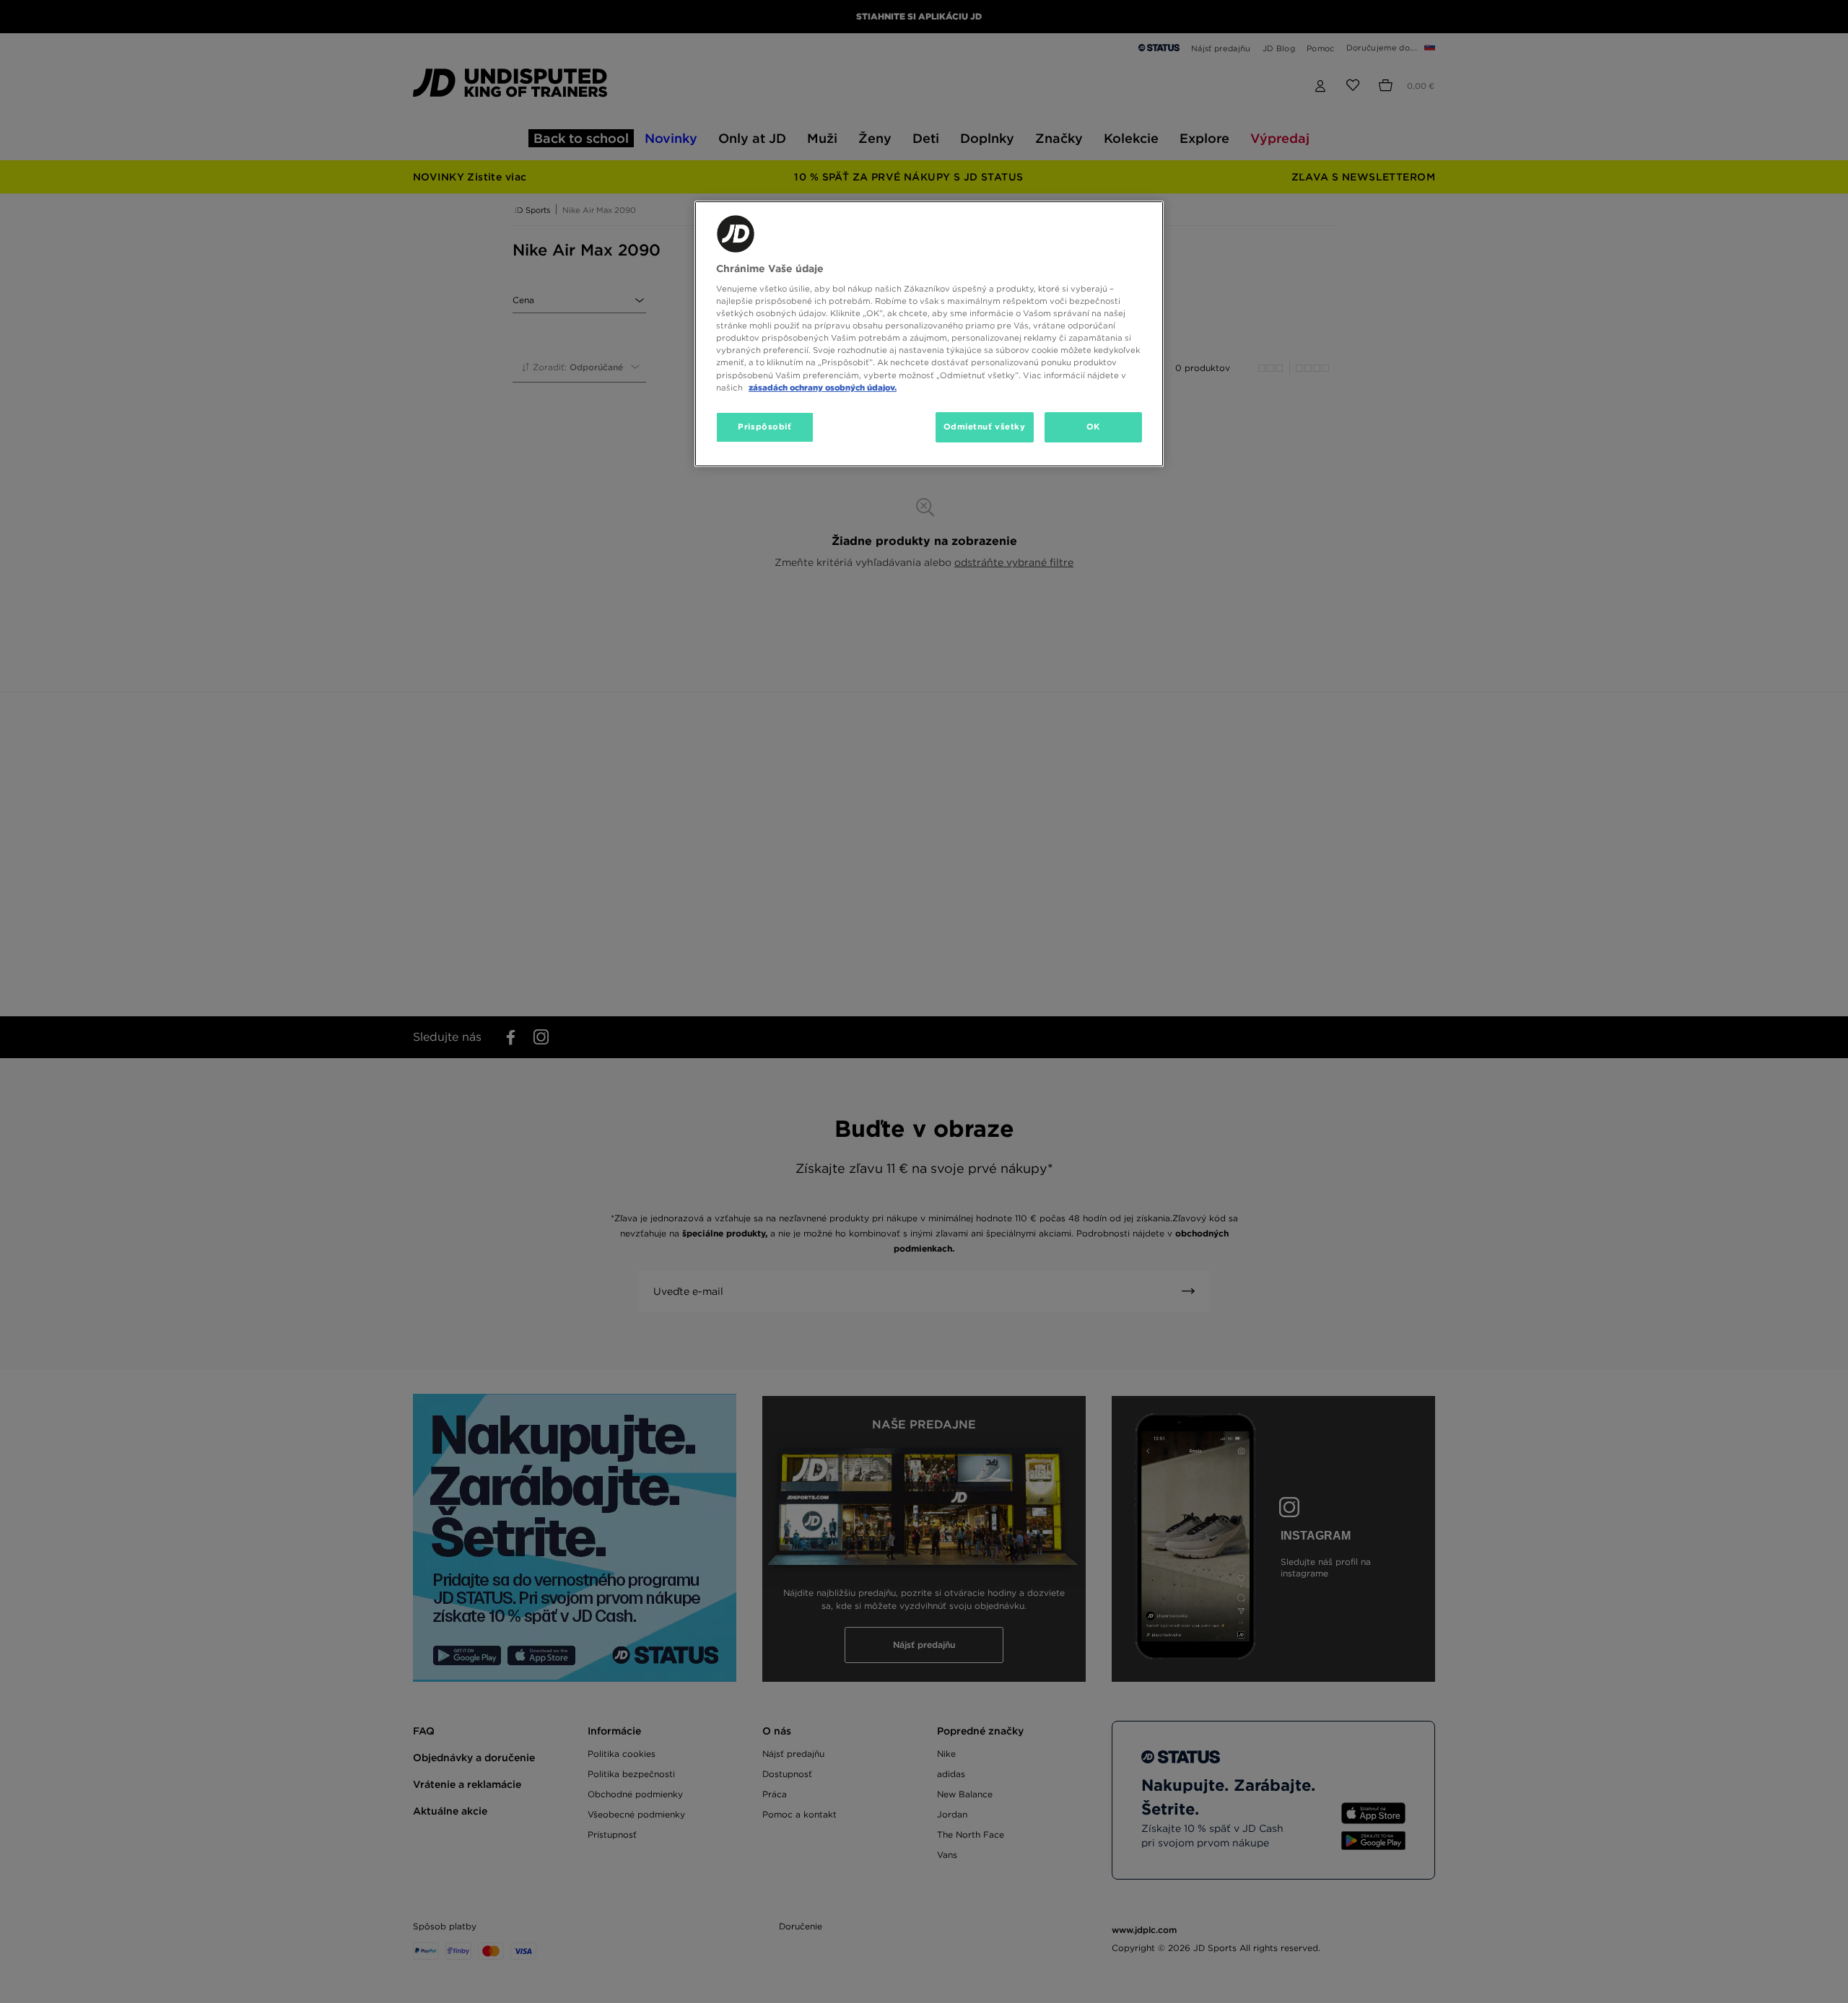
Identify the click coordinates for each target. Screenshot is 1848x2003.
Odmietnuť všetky (985, 427)
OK (1093, 427)
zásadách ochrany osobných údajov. (823, 388)
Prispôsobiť (764, 427)
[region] (929, 334)
